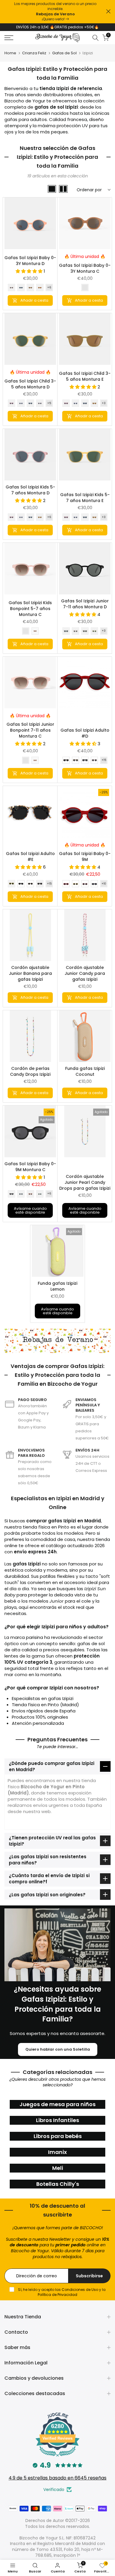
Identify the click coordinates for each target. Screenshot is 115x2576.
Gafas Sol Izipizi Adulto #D (85, 733)
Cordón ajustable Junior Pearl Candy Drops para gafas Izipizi (85, 1182)
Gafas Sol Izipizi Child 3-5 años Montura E (85, 376)
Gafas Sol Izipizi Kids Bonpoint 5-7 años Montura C (30, 609)
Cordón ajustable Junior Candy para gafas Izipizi (85, 973)
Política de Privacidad (57, 2295)
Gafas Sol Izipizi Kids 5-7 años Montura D (30, 490)
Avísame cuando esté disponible (30, 1210)
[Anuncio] (55, 12)
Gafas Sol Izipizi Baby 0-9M (85, 857)
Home (10, 53)
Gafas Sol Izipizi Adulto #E (30, 857)
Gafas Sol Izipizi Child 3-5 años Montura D (30, 384)
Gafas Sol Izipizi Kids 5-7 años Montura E (85, 498)
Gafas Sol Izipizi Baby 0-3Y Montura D (30, 261)
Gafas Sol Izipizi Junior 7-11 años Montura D (85, 604)
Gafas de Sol (64, 53)
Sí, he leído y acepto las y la (61, 2292)
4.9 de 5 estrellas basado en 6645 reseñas (57, 2478)
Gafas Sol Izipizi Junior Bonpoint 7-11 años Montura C (30, 730)
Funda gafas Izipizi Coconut (85, 1071)
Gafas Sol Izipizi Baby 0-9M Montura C (30, 1167)
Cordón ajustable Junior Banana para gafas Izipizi (30, 973)
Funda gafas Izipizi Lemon (57, 1286)
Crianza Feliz (34, 53)
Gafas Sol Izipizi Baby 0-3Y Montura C (85, 268)
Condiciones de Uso (80, 2290)
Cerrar (108, 11)
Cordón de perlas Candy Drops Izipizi (30, 1071)
